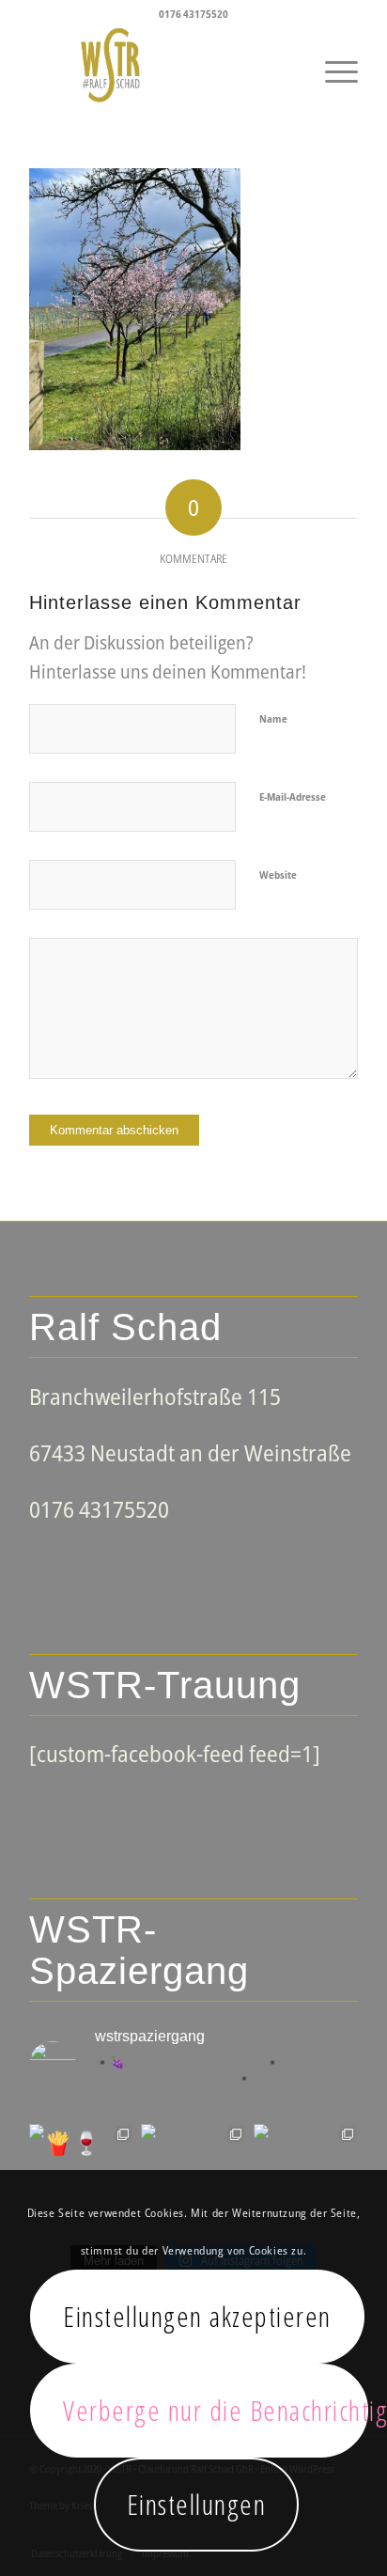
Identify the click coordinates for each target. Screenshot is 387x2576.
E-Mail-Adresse (293, 796)
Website (278, 874)
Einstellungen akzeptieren (197, 2316)
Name (273, 718)
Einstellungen (197, 2504)
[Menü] (332, 65)
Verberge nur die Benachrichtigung (215, 2410)
